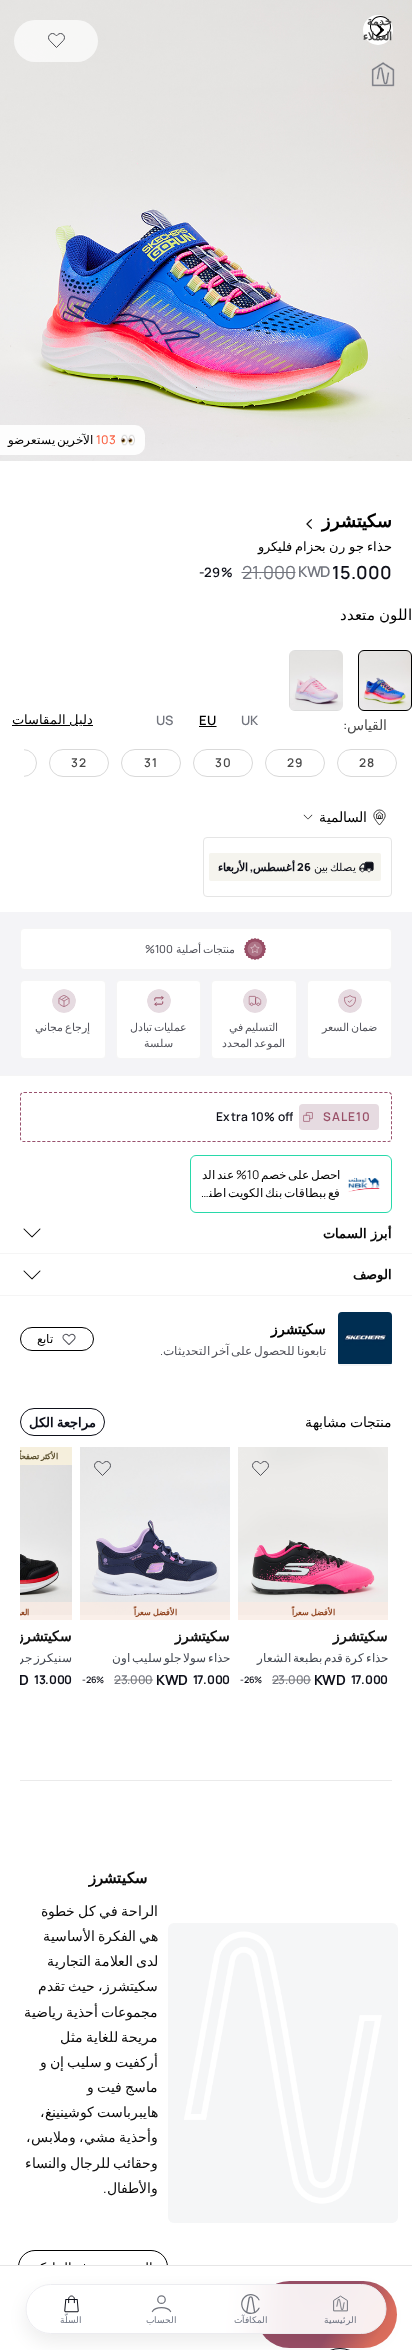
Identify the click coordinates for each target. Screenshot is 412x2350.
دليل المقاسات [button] (52, 719)
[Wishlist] (56, 41)
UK (250, 720)
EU (208, 720)
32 (79, 762)
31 (151, 762)
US (165, 720)
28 (367, 762)
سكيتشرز (357, 520)
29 (295, 762)
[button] (206, 232)
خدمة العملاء (380, 26)
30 (223, 762)
